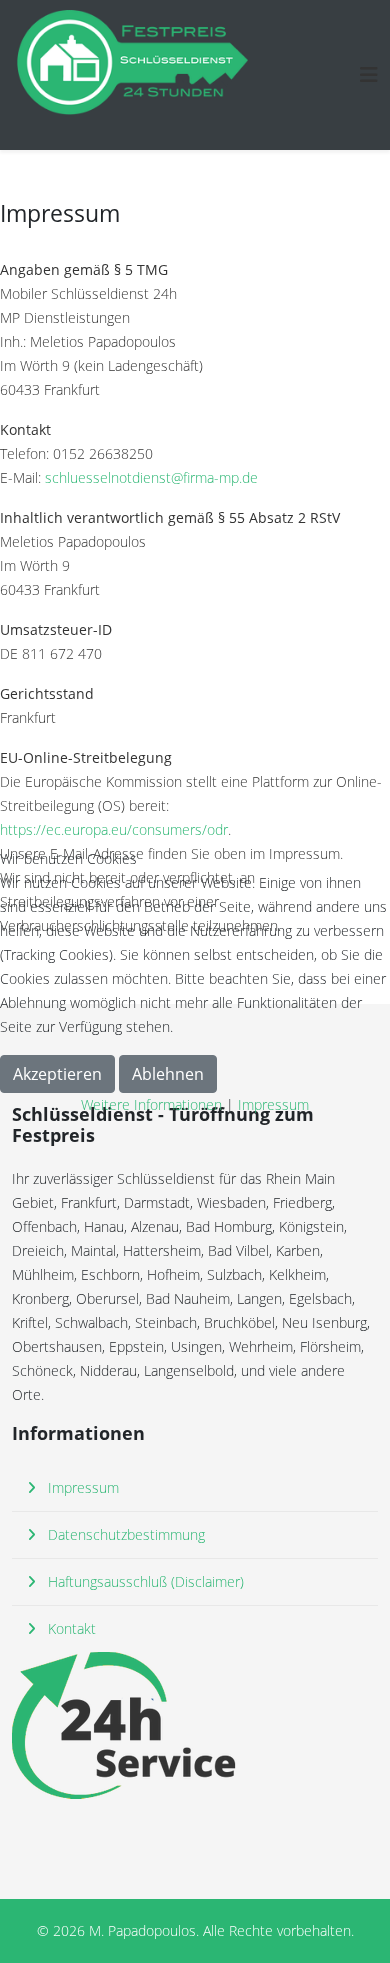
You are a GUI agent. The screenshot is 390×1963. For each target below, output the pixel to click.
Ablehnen (168, 1074)
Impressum (273, 1104)
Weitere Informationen (151, 1104)
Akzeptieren (57, 1074)
